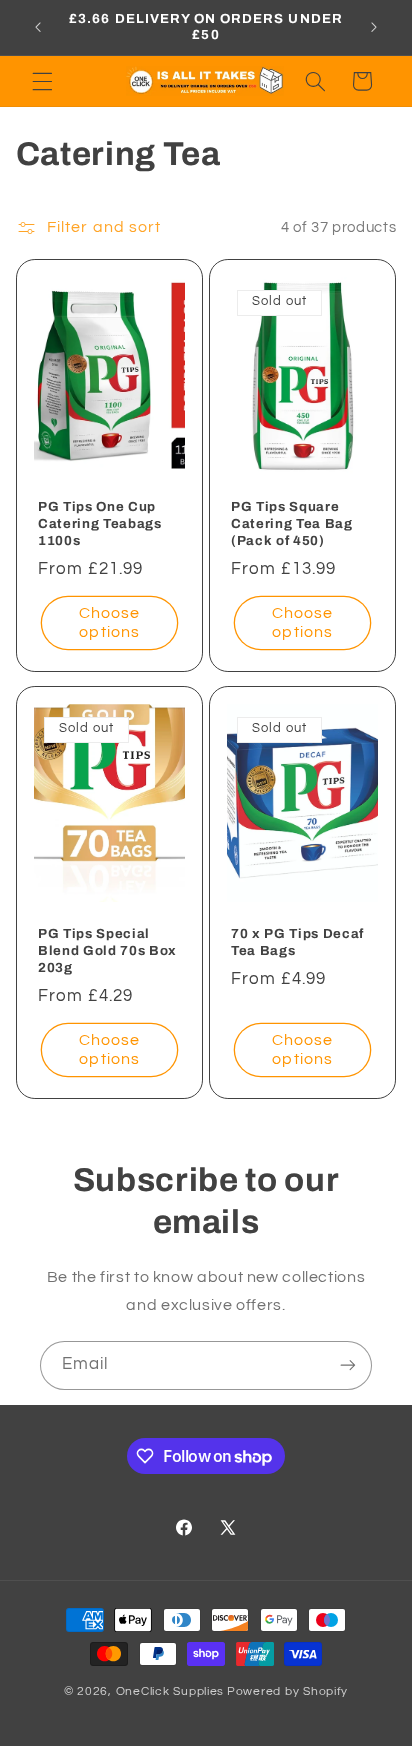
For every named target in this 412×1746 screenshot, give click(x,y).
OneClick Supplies (170, 1691)
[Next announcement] (374, 27)
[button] (42, 81)
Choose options (109, 622)
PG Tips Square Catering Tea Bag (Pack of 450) (292, 523)
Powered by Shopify (287, 1691)
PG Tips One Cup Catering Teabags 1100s (100, 523)
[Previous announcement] (38, 27)
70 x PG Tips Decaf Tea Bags (297, 942)
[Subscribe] (348, 1365)
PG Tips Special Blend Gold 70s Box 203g (107, 950)
